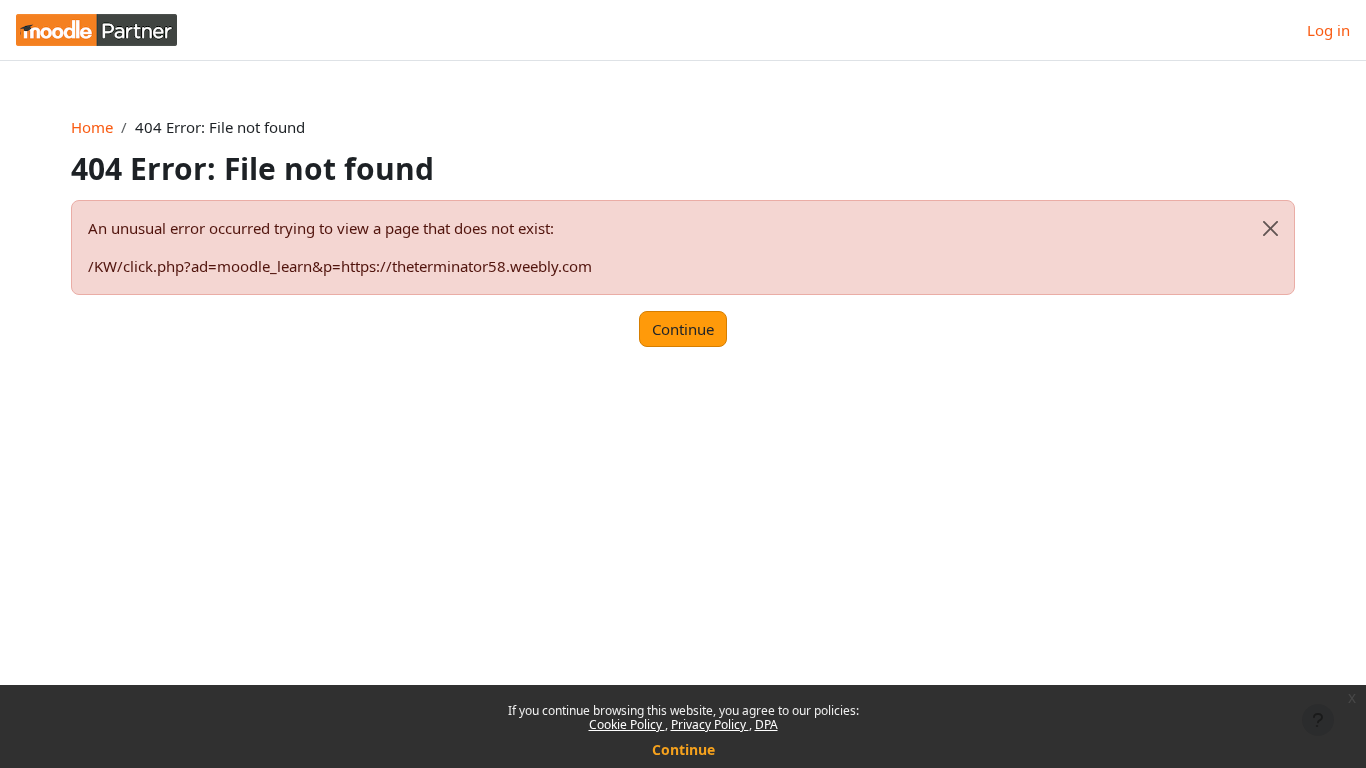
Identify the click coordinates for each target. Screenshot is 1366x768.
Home (92, 127)
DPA (766, 724)
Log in (1328, 30)
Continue (683, 749)
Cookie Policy (627, 724)
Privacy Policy (710, 724)
